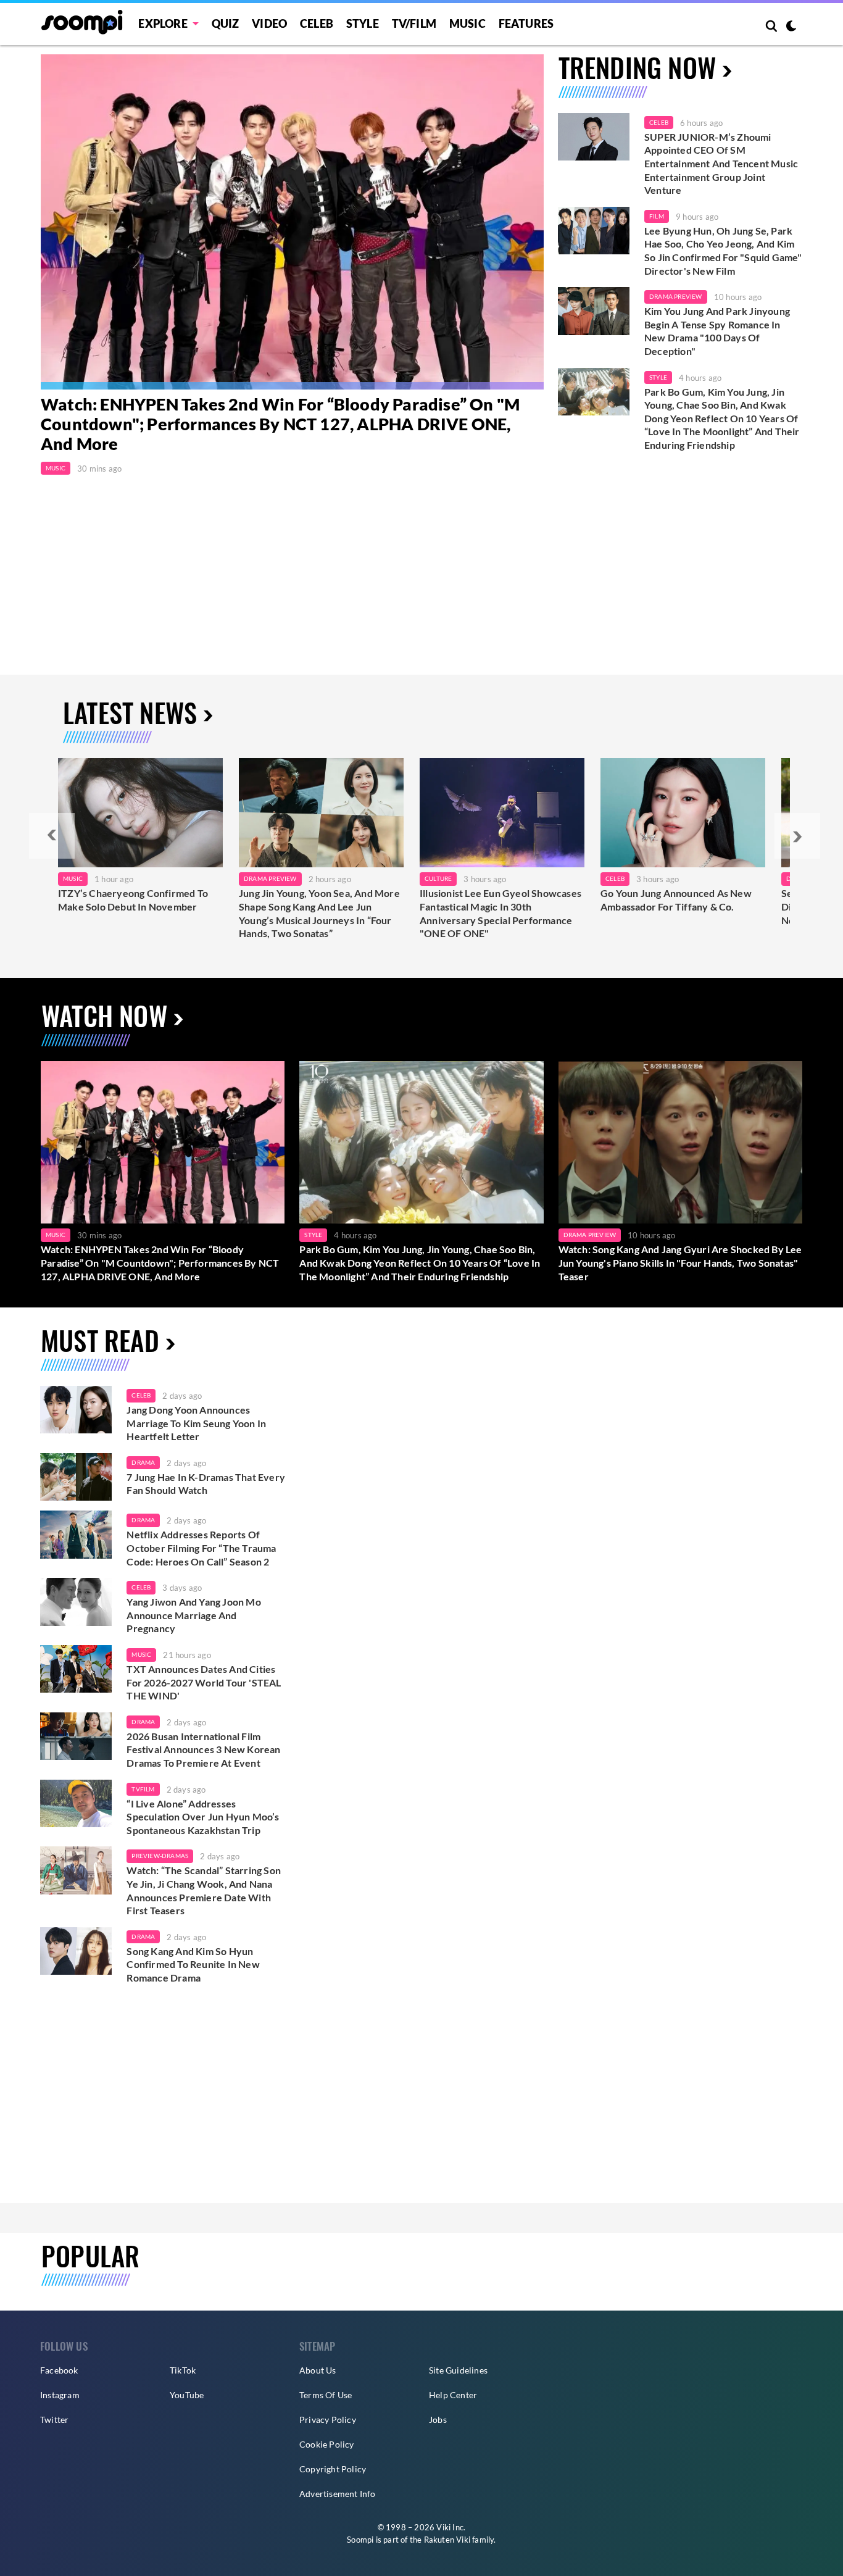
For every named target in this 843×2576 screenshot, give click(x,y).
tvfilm (143, 1789)
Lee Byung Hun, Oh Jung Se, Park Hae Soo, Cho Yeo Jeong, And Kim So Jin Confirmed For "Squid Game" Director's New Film (723, 251)
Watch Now (104, 1015)
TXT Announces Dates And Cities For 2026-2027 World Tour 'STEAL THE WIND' (204, 1682)
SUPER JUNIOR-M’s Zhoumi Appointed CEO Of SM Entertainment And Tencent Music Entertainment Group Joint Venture (721, 163)
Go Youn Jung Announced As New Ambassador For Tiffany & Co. (676, 900)
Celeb (317, 23)
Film (657, 216)
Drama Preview (676, 296)
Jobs (438, 2420)
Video (269, 23)
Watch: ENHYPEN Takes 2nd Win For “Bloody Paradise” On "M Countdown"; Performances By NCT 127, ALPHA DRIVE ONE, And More (280, 424)
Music (467, 23)
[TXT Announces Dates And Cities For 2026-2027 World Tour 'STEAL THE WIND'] (76, 1669)
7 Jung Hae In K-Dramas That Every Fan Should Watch (206, 1484)
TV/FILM (414, 23)
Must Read (100, 1340)
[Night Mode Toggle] (791, 27)
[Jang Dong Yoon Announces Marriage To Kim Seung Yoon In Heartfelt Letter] (76, 1410)
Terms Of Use (326, 2395)
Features (526, 23)
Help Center (453, 2395)
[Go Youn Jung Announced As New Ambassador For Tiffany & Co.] (683, 813)
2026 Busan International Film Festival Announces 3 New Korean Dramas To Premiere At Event (203, 1749)
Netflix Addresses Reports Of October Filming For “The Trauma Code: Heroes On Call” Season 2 (201, 1548)
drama (143, 1462)
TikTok (183, 2370)
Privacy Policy (328, 2420)
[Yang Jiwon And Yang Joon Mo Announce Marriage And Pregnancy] (76, 1602)
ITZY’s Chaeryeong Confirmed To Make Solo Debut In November (133, 900)
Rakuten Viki (447, 2540)
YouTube (187, 2395)
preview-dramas (160, 1856)
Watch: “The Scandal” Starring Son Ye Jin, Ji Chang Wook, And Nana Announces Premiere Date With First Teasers (204, 1890)
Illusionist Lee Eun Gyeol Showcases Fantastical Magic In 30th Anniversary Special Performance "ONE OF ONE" (500, 913)
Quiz (226, 23)
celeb (141, 1395)
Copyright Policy (333, 2469)
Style (363, 23)
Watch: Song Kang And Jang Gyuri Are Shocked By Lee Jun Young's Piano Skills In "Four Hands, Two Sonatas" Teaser (680, 1262)
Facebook (59, 2370)
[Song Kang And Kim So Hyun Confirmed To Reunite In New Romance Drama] (76, 1951)
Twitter (54, 2420)
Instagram (60, 2395)
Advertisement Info (338, 2494)
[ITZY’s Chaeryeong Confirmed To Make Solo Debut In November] (140, 813)
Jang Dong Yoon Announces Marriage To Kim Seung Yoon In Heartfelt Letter (196, 1423)
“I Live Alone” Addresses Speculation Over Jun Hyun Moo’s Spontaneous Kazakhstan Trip (203, 1817)
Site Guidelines (458, 2370)
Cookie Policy (327, 2444)
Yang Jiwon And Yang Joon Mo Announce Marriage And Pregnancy (193, 1615)
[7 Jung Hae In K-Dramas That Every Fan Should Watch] (76, 1477)
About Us (318, 2370)
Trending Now (637, 67)
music (141, 1654)
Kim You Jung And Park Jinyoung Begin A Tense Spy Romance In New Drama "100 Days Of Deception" (717, 331)
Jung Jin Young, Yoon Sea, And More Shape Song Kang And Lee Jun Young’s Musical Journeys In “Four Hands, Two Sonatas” (319, 913)
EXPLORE (163, 23)
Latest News (130, 712)
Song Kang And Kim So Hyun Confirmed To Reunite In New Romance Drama (193, 1964)
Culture (438, 878)
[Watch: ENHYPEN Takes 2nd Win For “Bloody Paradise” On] (292, 222)
